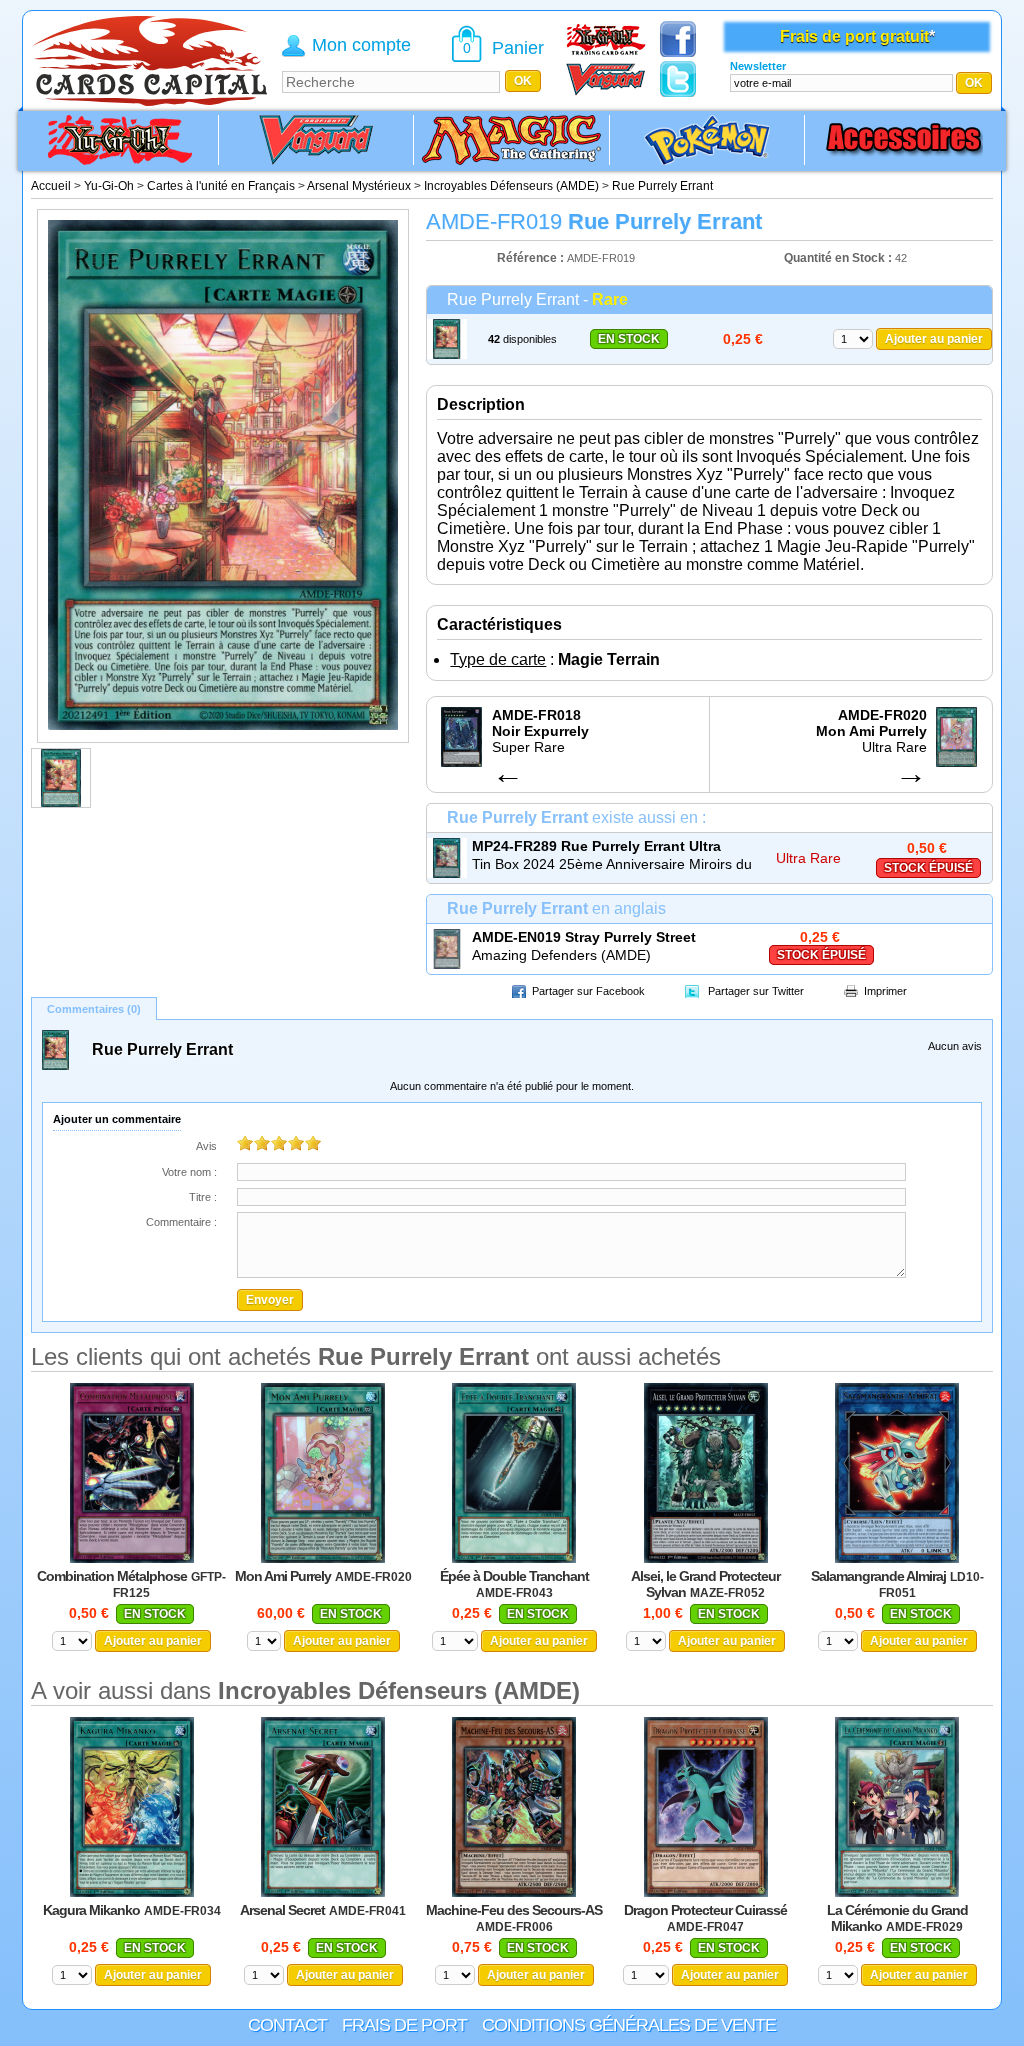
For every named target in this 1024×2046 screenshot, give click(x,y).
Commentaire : (181, 1222)
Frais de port (404, 2025)
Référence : (532, 258)
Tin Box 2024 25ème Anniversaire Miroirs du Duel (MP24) (612, 865)
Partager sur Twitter (756, 991)
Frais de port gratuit (854, 36)
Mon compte (361, 45)
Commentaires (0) (94, 1009)
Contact (287, 2025)
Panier (518, 48)
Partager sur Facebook (588, 991)
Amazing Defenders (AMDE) (561, 955)
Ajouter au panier (934, 339)
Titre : (203, 1197)
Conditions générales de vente (629, 2025)
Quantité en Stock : (838, 258)
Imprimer (885, 991)
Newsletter (758, 66)
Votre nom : (189, 1172)
